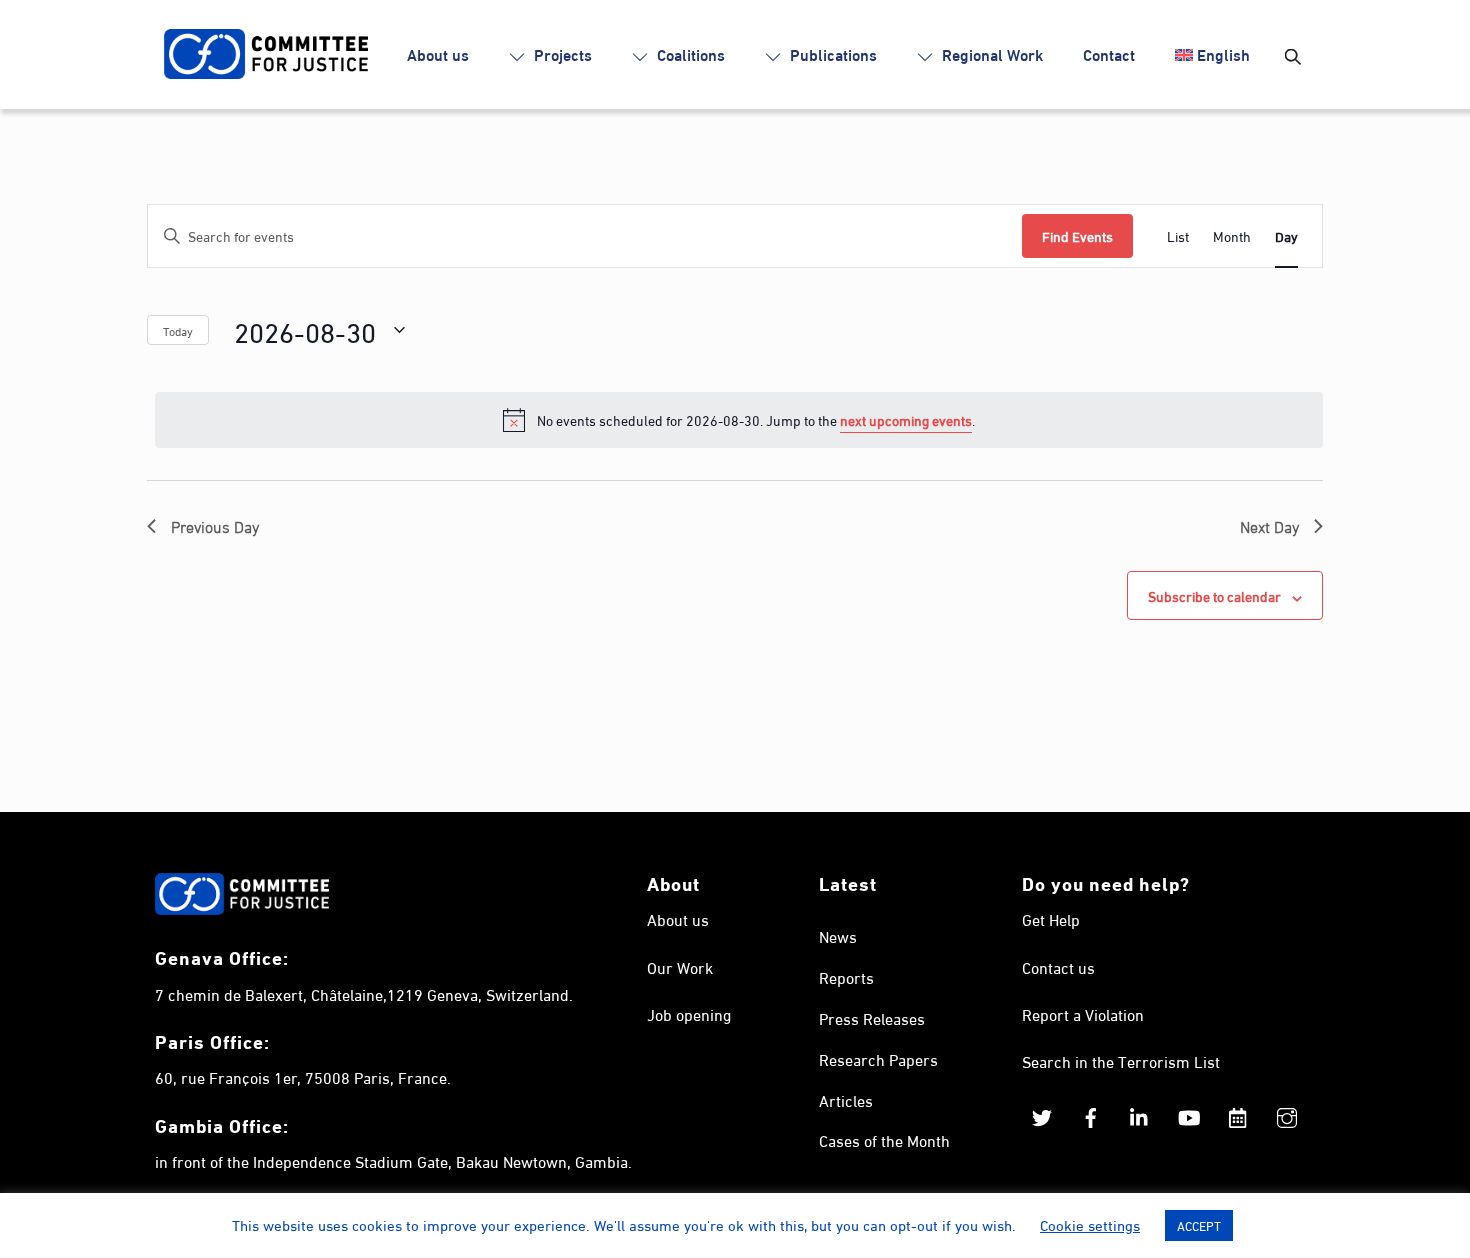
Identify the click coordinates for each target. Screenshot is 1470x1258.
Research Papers (878, 1058)
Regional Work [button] (990, 53)
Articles (846, 1099)
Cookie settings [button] (1090, 1224)
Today (178, 330)
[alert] (739, 420)
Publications (831, 53)
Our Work (680, 966)
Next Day (1269, 526)
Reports (846, 976)
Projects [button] (561, 53)
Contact (1109, 53)
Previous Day (215, 526)
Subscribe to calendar (1214, 595)
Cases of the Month (884, 1139)
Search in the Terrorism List (1121, 1060)
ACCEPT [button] (1199, 1225)
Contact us (1058, 966)
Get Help (1051, 918)
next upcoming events (906, 419)
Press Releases (872, 1017)
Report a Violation (1083, 1013)
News (838, 935)
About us (438, 53)
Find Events (1077, 235)
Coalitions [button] (689, 53)
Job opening (689, 1013)
